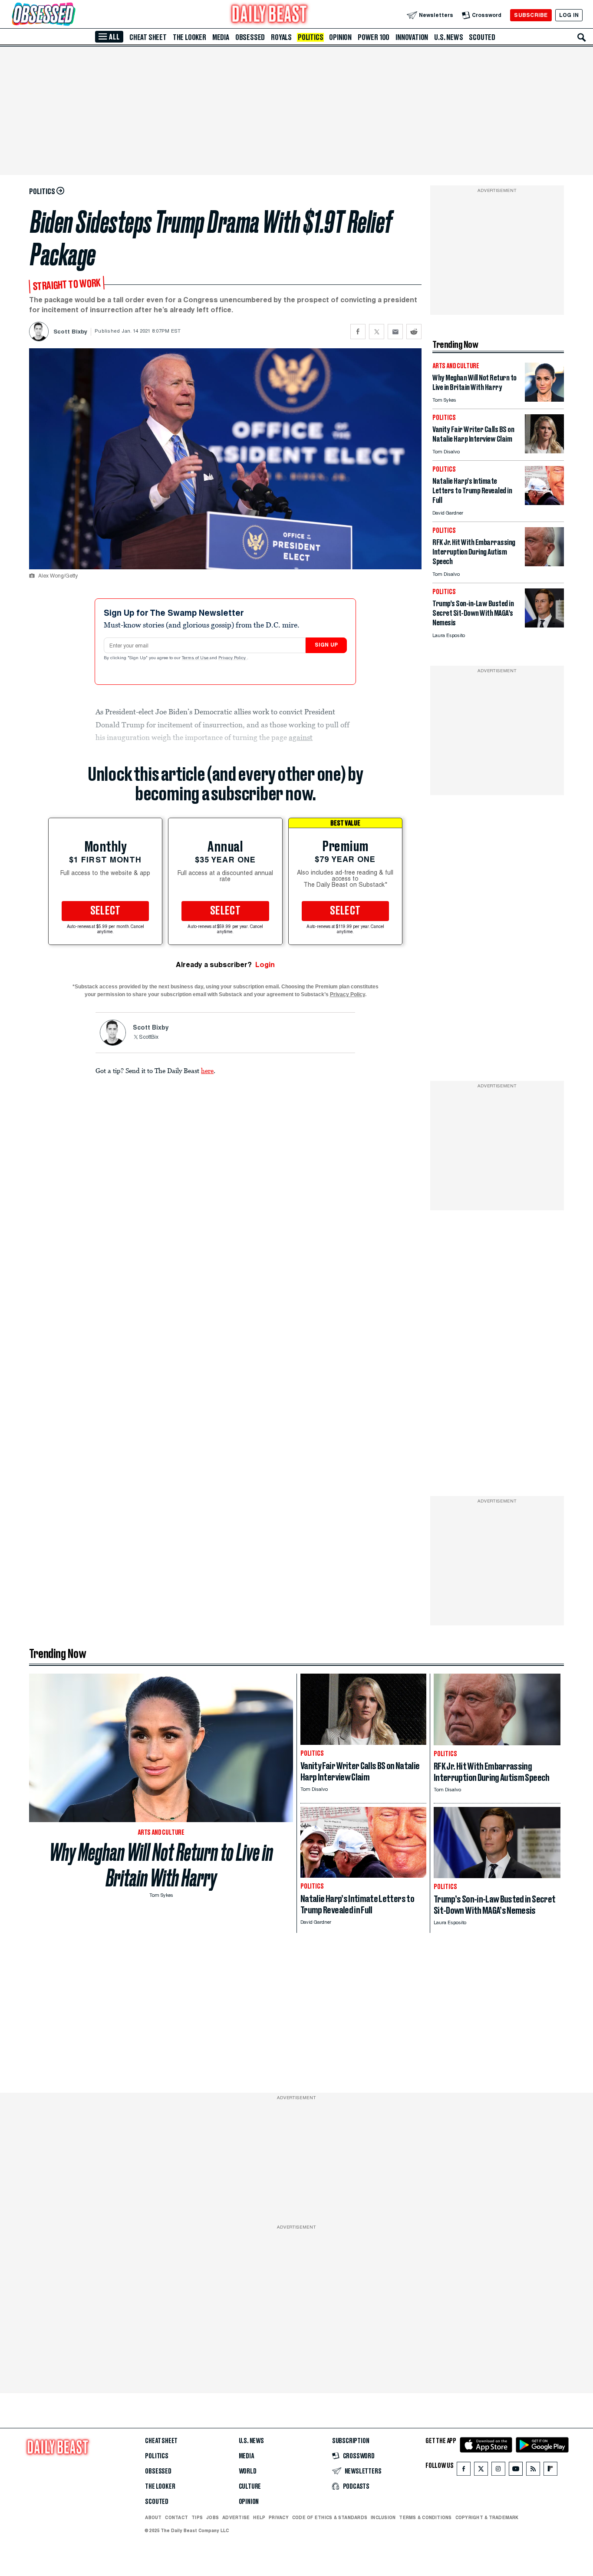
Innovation (412, 37)
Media (221, 37)
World (248, 2471)
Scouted (482, 37)
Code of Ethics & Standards (330, 2517)
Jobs (212, 2517)
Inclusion (383, 2517)
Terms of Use (196, 658)
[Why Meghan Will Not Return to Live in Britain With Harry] (544, 399)
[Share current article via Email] (395, 332)
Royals (281, 37)
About (153, 2517)
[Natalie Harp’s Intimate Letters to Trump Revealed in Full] (544, 503)
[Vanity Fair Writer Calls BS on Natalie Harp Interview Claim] (544, 451)
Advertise (236, 2517)
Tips (197, 2517)
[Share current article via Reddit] (414, 332)
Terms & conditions (425, 2517)
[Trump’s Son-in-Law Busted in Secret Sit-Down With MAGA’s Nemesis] (544, 625)
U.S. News (448, 37)
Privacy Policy (233, 658)
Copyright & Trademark (487, 2517)
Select (105, 911)
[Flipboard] (550, 2471)
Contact (176, 2517)
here (207, 1070)
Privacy (279, 2517)
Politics (310, 37)
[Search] (582, 37)
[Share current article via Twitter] (377, 332)
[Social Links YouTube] (516, 2471)
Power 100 (374, 37)
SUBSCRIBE (531, 15)
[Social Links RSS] (533, 2471)
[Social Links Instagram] (498, 2471)
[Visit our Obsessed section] (71, 15)
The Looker (189, 37)
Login (265, 965)
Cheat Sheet (148, 37)
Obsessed (250, 37)
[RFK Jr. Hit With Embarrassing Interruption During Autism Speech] (544, 564)
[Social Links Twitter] (481, 2471)
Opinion (340, 37)
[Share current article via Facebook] (358, 332)
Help (259, 2517)
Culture (250, 2487)
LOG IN (569, 15)
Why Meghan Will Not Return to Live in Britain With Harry (161, 1865)
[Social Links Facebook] (464, 2471)
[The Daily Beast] (270, 15)
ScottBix (149, 1037)
